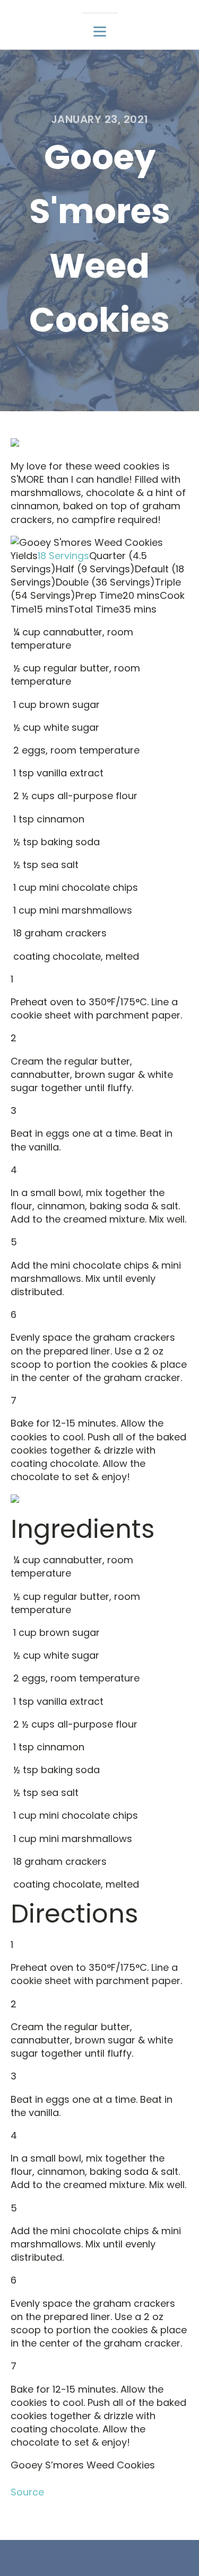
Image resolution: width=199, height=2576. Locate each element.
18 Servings (63, 556)
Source (27, 2492)
